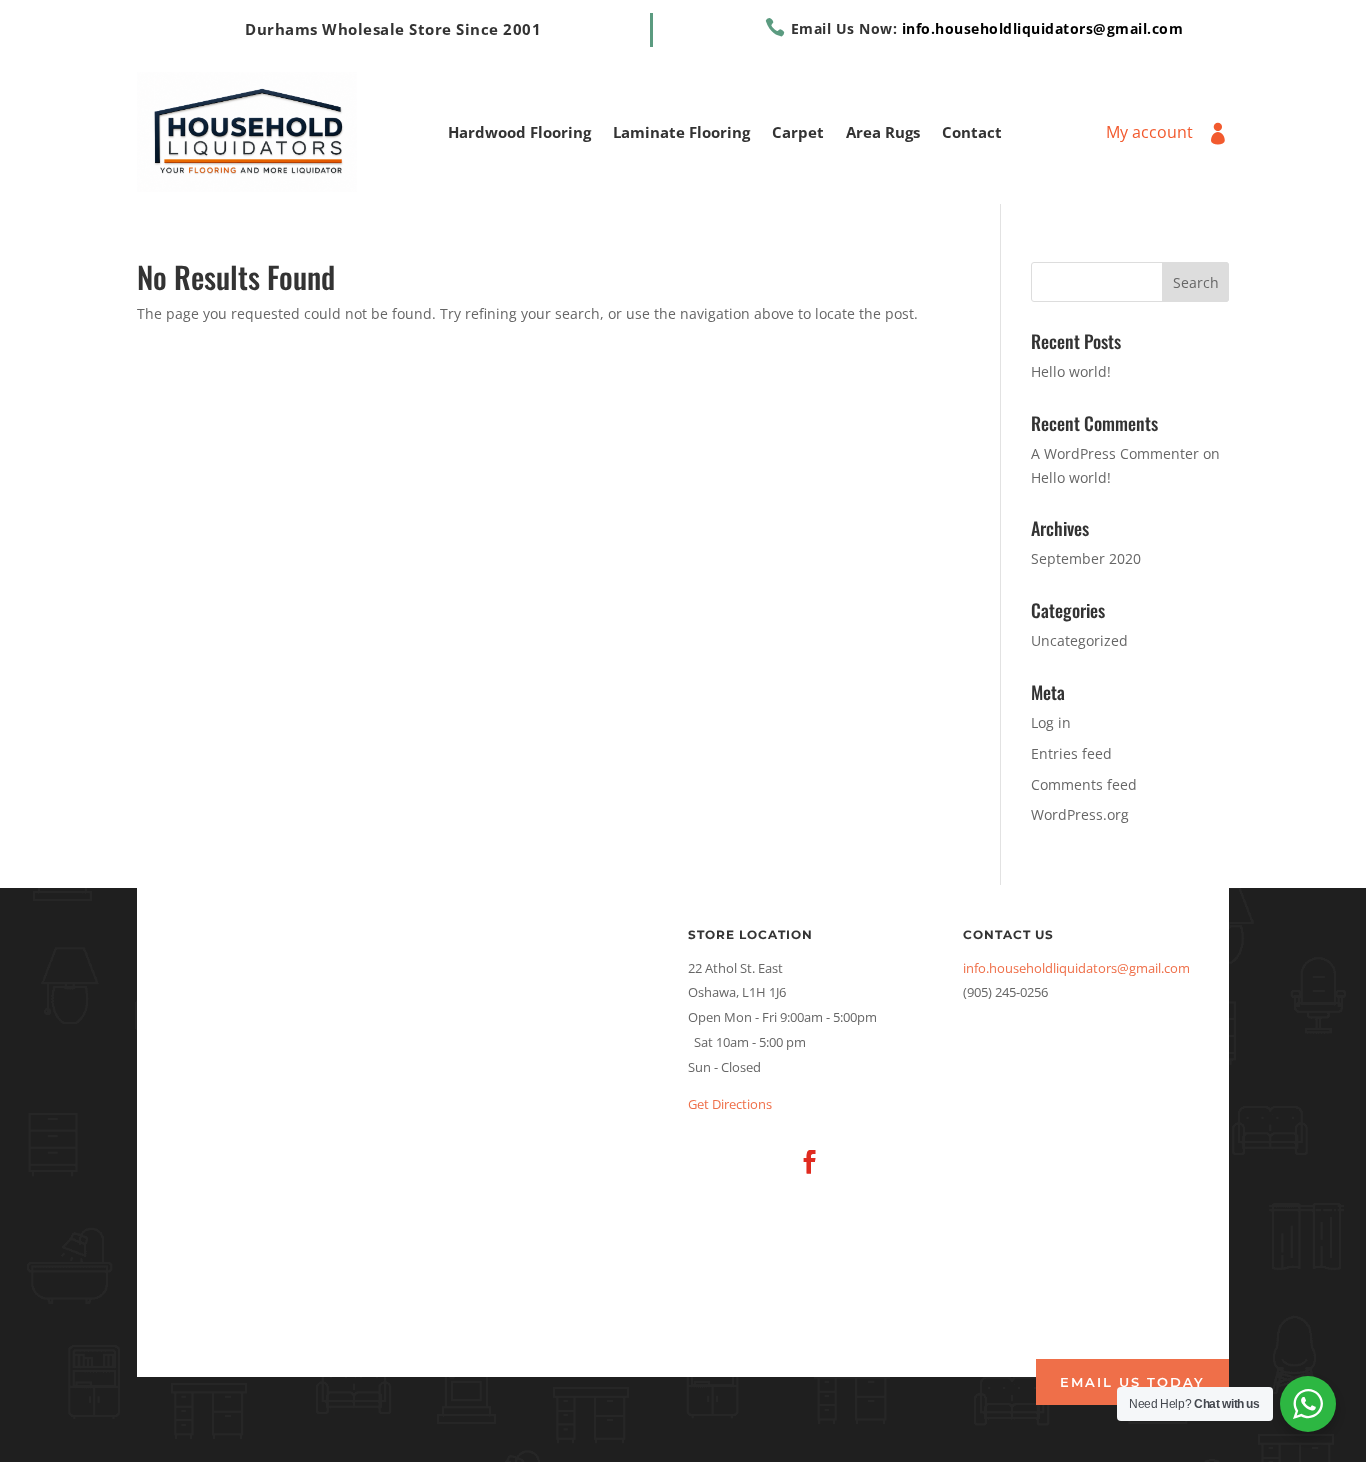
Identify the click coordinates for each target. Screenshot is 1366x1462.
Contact (972, 133)
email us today (1132, 1382)
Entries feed (1071, 753)
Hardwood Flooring (519, 133)
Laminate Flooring (681, 133)
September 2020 (1086, 558)
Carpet (798, 133)
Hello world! (1071, 371)
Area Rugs (883, 133)
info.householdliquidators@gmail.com (1043, 28)
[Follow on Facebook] (809, 1162)
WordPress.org (1080, 814)
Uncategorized (1079, 640)
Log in (1051, 722)
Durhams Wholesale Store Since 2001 (393, 29)
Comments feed (1084, 784)
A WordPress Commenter (1115, 453)
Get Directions (730, 1104)
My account (1149, 134)
